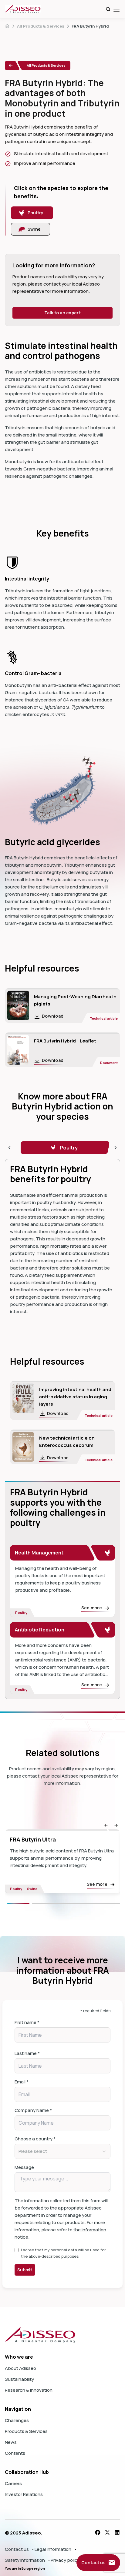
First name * (27, 2022)
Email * (22, 2082)
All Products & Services (41, 26)
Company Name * (33, 2110)
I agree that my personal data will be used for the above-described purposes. (63, 2253)
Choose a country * (35, 2139)
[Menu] (117, 9)
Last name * (27, 2053)
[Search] (108, 9)
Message (24, 2167)
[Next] (76, 1904)
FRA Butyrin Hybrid (90, 26)
